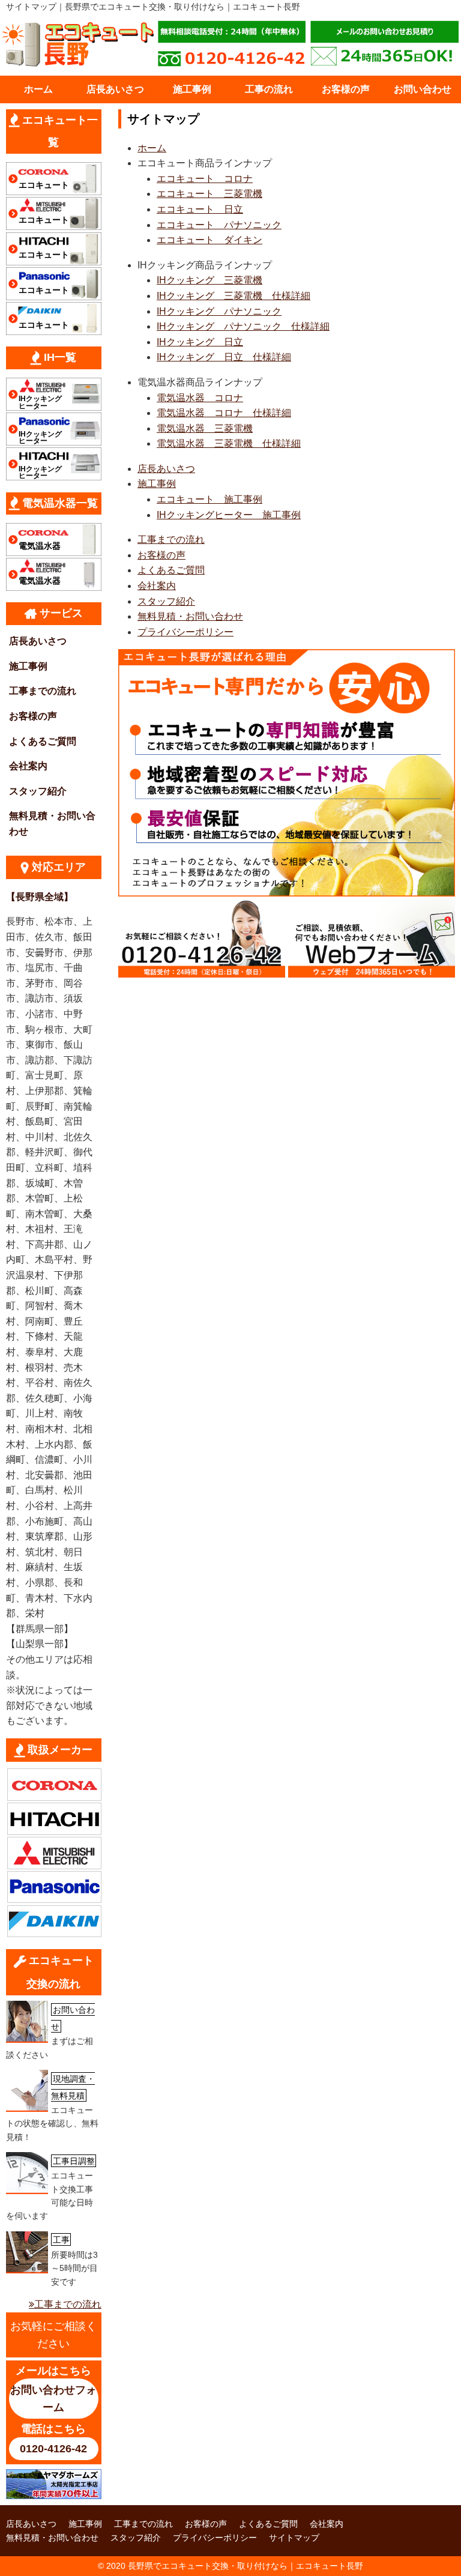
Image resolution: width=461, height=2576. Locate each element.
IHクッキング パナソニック (219, 311)
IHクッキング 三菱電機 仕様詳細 (234, 296)
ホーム (38, 89)
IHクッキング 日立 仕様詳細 (224, 357)
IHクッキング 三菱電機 (209, 280)
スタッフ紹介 (166, 601)
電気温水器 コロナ (200, 398)
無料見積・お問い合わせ (190, 616)
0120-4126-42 (53, 2449)
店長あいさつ (115, 89)
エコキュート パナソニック (219, 225)
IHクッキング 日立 (200, 342)
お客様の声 (346, 89)
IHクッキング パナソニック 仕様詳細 (243, 326)
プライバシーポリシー (185, 632)
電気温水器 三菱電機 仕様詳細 (229, 443)
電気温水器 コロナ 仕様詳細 (224, 413)
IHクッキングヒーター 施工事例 (229, 515)
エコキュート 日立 (200, 209)
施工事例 (192, 89)
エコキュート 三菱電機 (209, 194)
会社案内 (157, 586)
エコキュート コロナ (205, 179)
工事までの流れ (171, 540)
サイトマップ (294, 2538)
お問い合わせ (423, 89)
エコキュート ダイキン (209, 240)
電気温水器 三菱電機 (205, 428)
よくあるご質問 (171, 570)
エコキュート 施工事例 (209, 499)
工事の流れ (269, 89)
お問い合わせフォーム (53, 2399)
